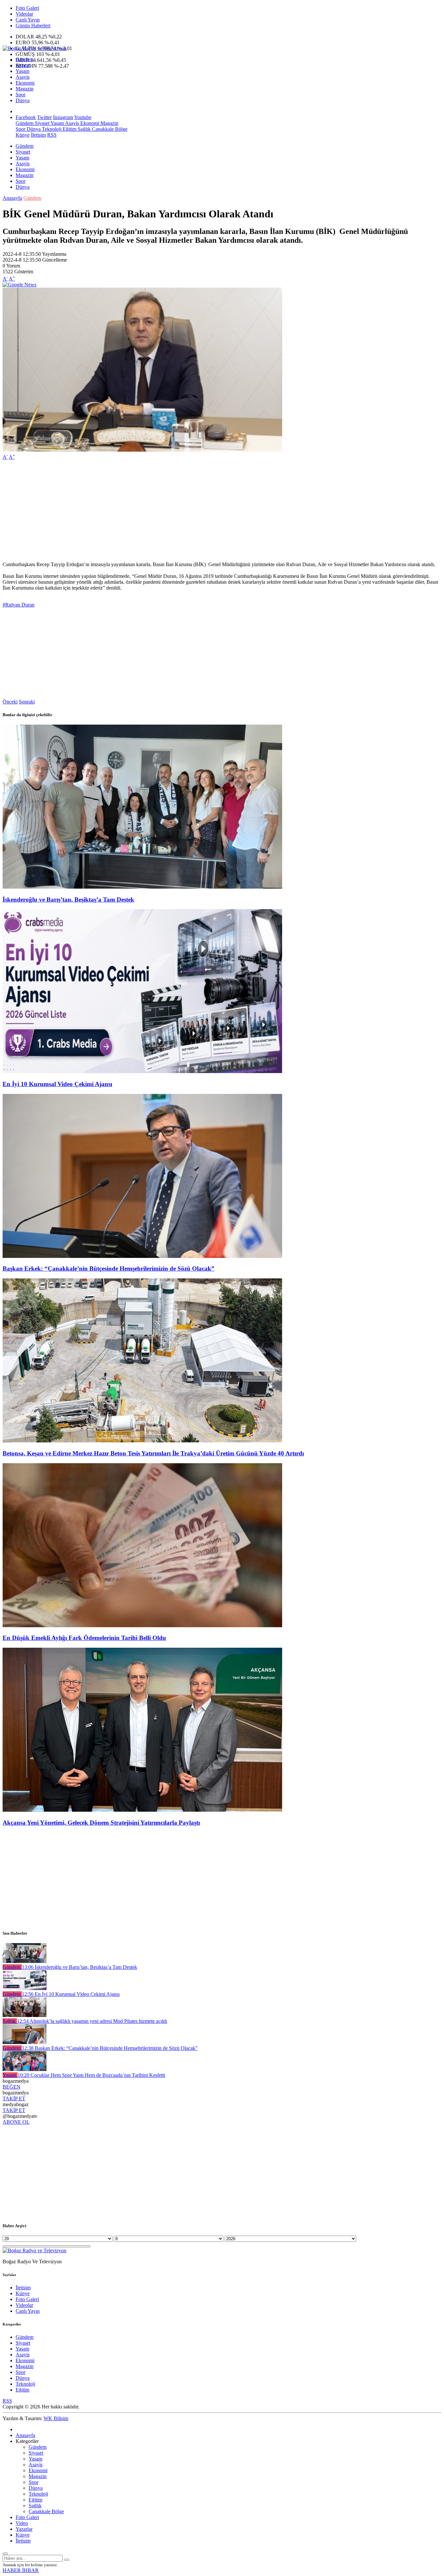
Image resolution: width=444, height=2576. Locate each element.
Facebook (26, 117)
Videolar (24, 14)
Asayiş (23, 77)
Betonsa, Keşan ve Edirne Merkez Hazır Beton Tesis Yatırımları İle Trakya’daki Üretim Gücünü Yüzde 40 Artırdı (153, 1453)
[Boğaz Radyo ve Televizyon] (34, 48)
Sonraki (27, 702)
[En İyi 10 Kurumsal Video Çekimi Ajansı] (142, 1071)
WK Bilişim (56, 2418)
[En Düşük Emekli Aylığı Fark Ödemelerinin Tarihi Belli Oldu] (142, 1625)
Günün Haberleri (33, 26)
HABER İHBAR (21, 2570)
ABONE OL (16, 2122)
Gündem (25, 59)
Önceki (10, 702)
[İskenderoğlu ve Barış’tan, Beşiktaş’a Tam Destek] (142, 887)
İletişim (38, 135)
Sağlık (84, 129)
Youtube (83, 117)
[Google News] (20, 285)
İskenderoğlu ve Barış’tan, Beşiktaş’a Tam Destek (68, 900)
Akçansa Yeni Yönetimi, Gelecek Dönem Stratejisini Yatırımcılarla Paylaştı (101, 1823)
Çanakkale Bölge (109, 129)
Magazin (25, 89)
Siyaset (23, 65)
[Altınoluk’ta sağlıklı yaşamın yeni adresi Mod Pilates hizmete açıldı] (25, 2015)
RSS (52, 135)
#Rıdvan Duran (19, 605)
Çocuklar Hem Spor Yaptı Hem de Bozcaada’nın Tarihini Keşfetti (91, 2075)
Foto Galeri (27, 8)
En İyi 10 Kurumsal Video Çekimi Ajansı (57, 1084)
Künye (23, 135)
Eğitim (69, 129)
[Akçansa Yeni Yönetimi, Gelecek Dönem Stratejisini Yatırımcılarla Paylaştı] (142, 1810)
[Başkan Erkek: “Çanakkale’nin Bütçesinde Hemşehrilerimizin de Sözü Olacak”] (142, 1256)
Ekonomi (25, 83)
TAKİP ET (14, 2099)
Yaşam (22, 71)
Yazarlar (24, 2529)
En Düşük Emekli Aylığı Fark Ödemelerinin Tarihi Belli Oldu (84, 1638)
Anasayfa (12, 198)
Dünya (23, 100)
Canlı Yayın (28, 20)
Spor (20, 95)
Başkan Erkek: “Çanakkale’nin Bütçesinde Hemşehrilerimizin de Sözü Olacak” (109, 1268)
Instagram (63, 117)
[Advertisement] (198, 511)
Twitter (44, 117)
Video (22, 2523)
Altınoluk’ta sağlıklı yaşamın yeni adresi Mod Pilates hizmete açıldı (92, 2021)
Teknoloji (51, 129)
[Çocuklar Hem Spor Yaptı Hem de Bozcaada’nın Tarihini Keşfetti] (25, 2069)
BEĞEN (12, 2087)
